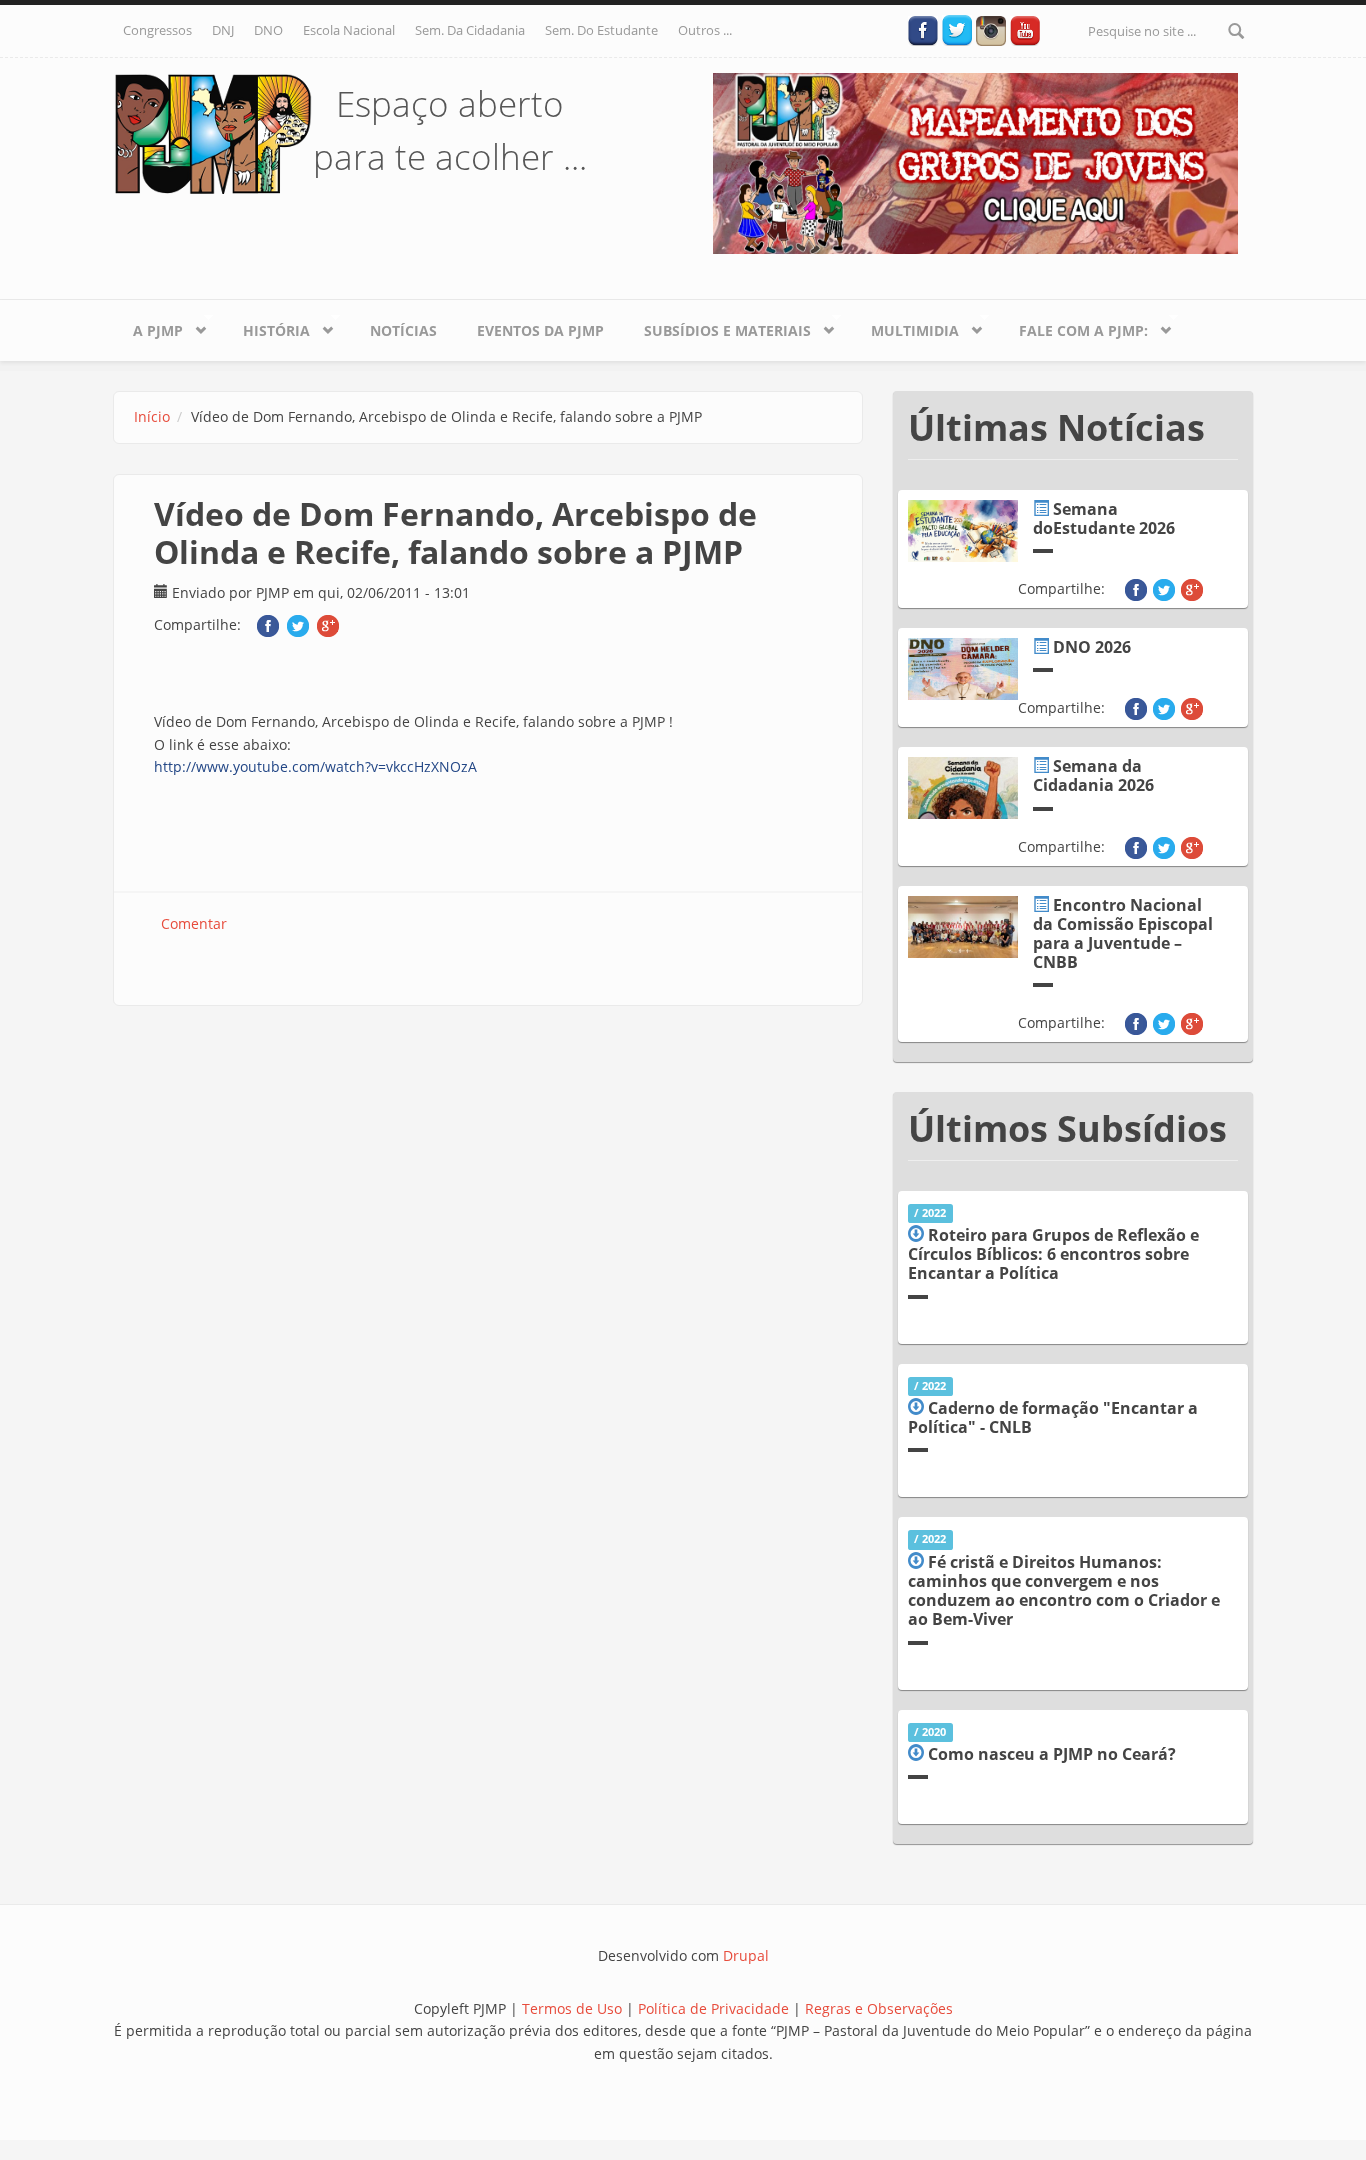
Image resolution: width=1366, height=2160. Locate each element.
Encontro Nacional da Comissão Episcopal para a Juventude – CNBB (1123, 934)
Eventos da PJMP (540, 330)
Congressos (157, 30)
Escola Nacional (349, 30)
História (266, 327)
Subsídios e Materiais (717, 327)
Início (152, 416)
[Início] (213, 132)
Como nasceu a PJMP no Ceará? (1052, 1754)
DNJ (223, 30)
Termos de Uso (572, 2008)
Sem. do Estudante (601, 30)
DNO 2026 (1092, 647)
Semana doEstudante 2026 (1104, 518)
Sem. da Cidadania (470, 30)
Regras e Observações (879, 2008)
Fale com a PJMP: (1073, 327)
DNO (268, 30)
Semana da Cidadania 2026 (1093, 775)
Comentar (194, 923)
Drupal (746, 1955)
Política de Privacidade (715, 2008)
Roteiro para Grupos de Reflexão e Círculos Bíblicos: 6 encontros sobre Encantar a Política (1053, 1254)
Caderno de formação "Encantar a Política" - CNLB (1053, 1417)
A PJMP (148, 327)
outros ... (705, 30)
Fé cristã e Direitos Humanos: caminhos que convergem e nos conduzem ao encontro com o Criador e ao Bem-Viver (1064, 1591)
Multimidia (905, 327)
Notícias (403, 330)
